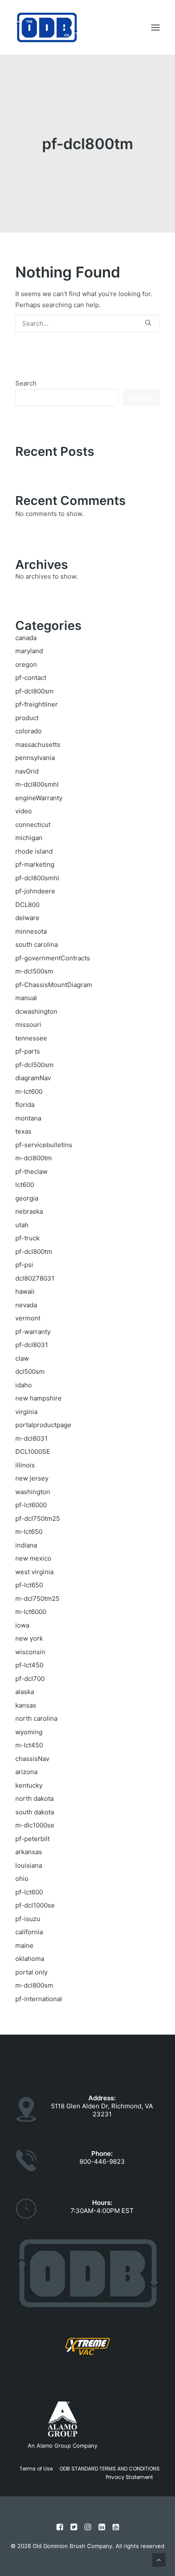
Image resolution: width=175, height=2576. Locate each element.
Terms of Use (36, 2469)
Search (26, 383)
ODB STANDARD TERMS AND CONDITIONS (110, 2469)
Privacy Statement (129, 2477)
